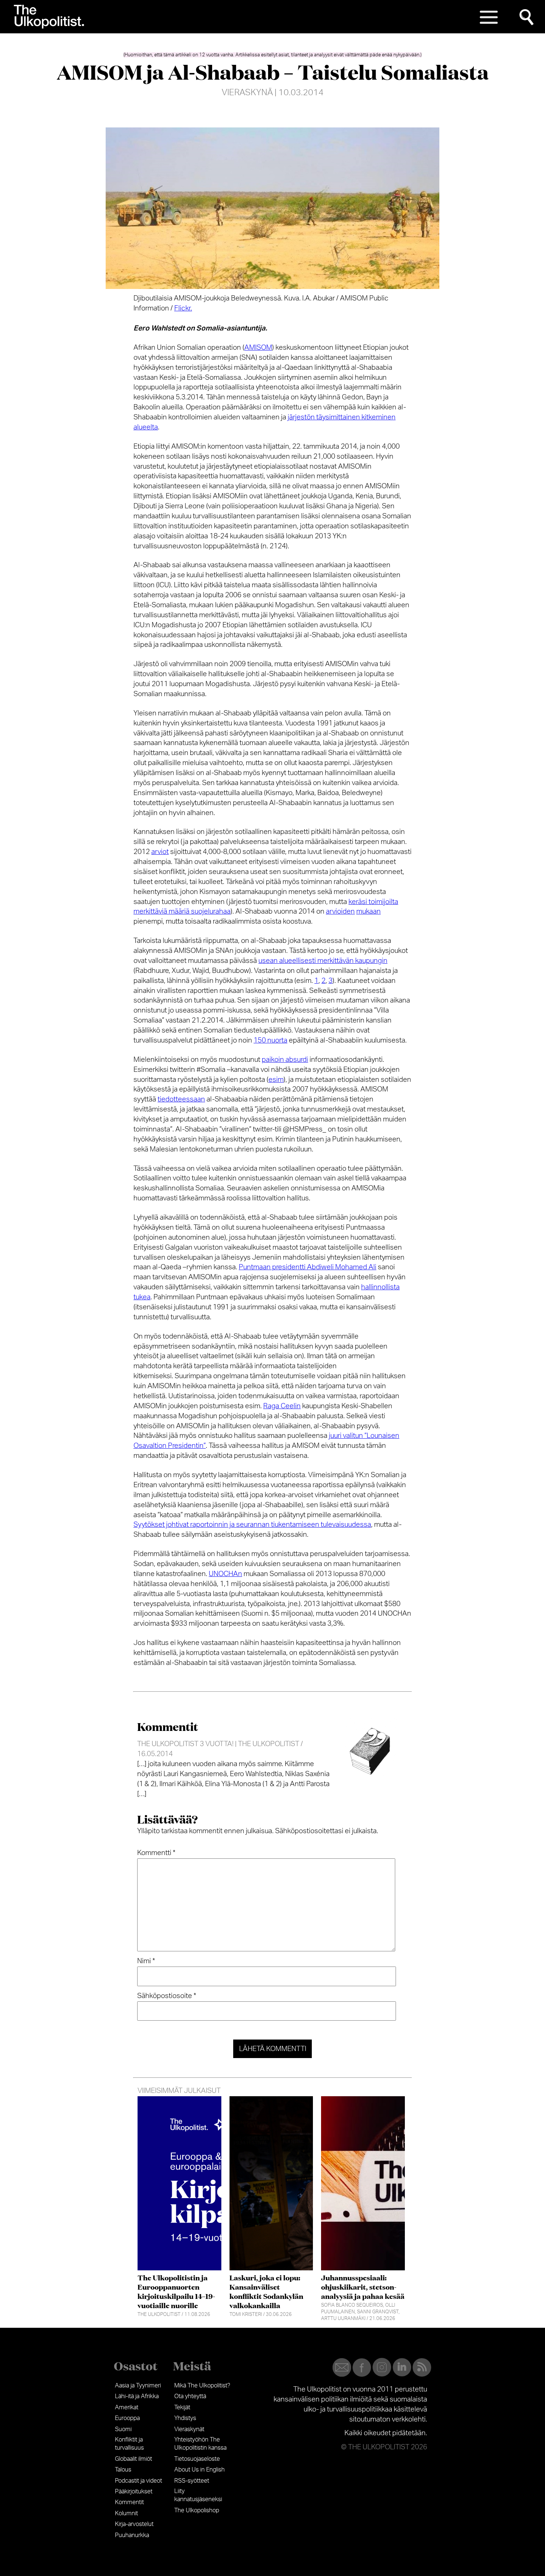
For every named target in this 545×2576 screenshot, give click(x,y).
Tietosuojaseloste (197, 2459)
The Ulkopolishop (197, 2510)
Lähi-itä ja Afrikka (137, 2396)
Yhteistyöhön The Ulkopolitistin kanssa (200, 2444)
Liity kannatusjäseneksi (198, 2495)
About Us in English (199, 2470)
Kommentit (129, 2502)
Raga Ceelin (282, 1406)
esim (276, 1080)
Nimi (146, 1961)
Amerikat (127, 2407)
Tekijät (182, 2407)
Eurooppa (127, 2418)
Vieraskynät (189, 2429)
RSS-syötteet (192, 2481)
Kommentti (156, 1853)
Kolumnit (126, 2513)
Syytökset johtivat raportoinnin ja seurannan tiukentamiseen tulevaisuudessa (252, 1525)
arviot (160, 852)
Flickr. (183, 308)
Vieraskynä (247, 93)
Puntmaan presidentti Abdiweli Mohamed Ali (308, 1267)
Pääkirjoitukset (134, 2492)
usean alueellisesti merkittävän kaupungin (323, 961)
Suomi (123, 2429)
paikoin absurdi (285, 1060)
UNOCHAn (225, 1574)
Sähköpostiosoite (167, 1996)
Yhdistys (185, 2418)
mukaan (369, 912)
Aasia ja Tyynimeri (138, 2386)
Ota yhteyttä (190, 2396)
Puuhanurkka (132, 2535)
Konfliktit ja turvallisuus (129, 2444)
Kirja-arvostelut (134, 2524)
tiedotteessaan (181, 1099)
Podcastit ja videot (138, 2481)
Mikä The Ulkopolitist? (202, 2386)
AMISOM (258, 348)
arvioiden (340, 912)
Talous (123, 2470)
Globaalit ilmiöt (133, 2459)
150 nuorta (270, 1041)
